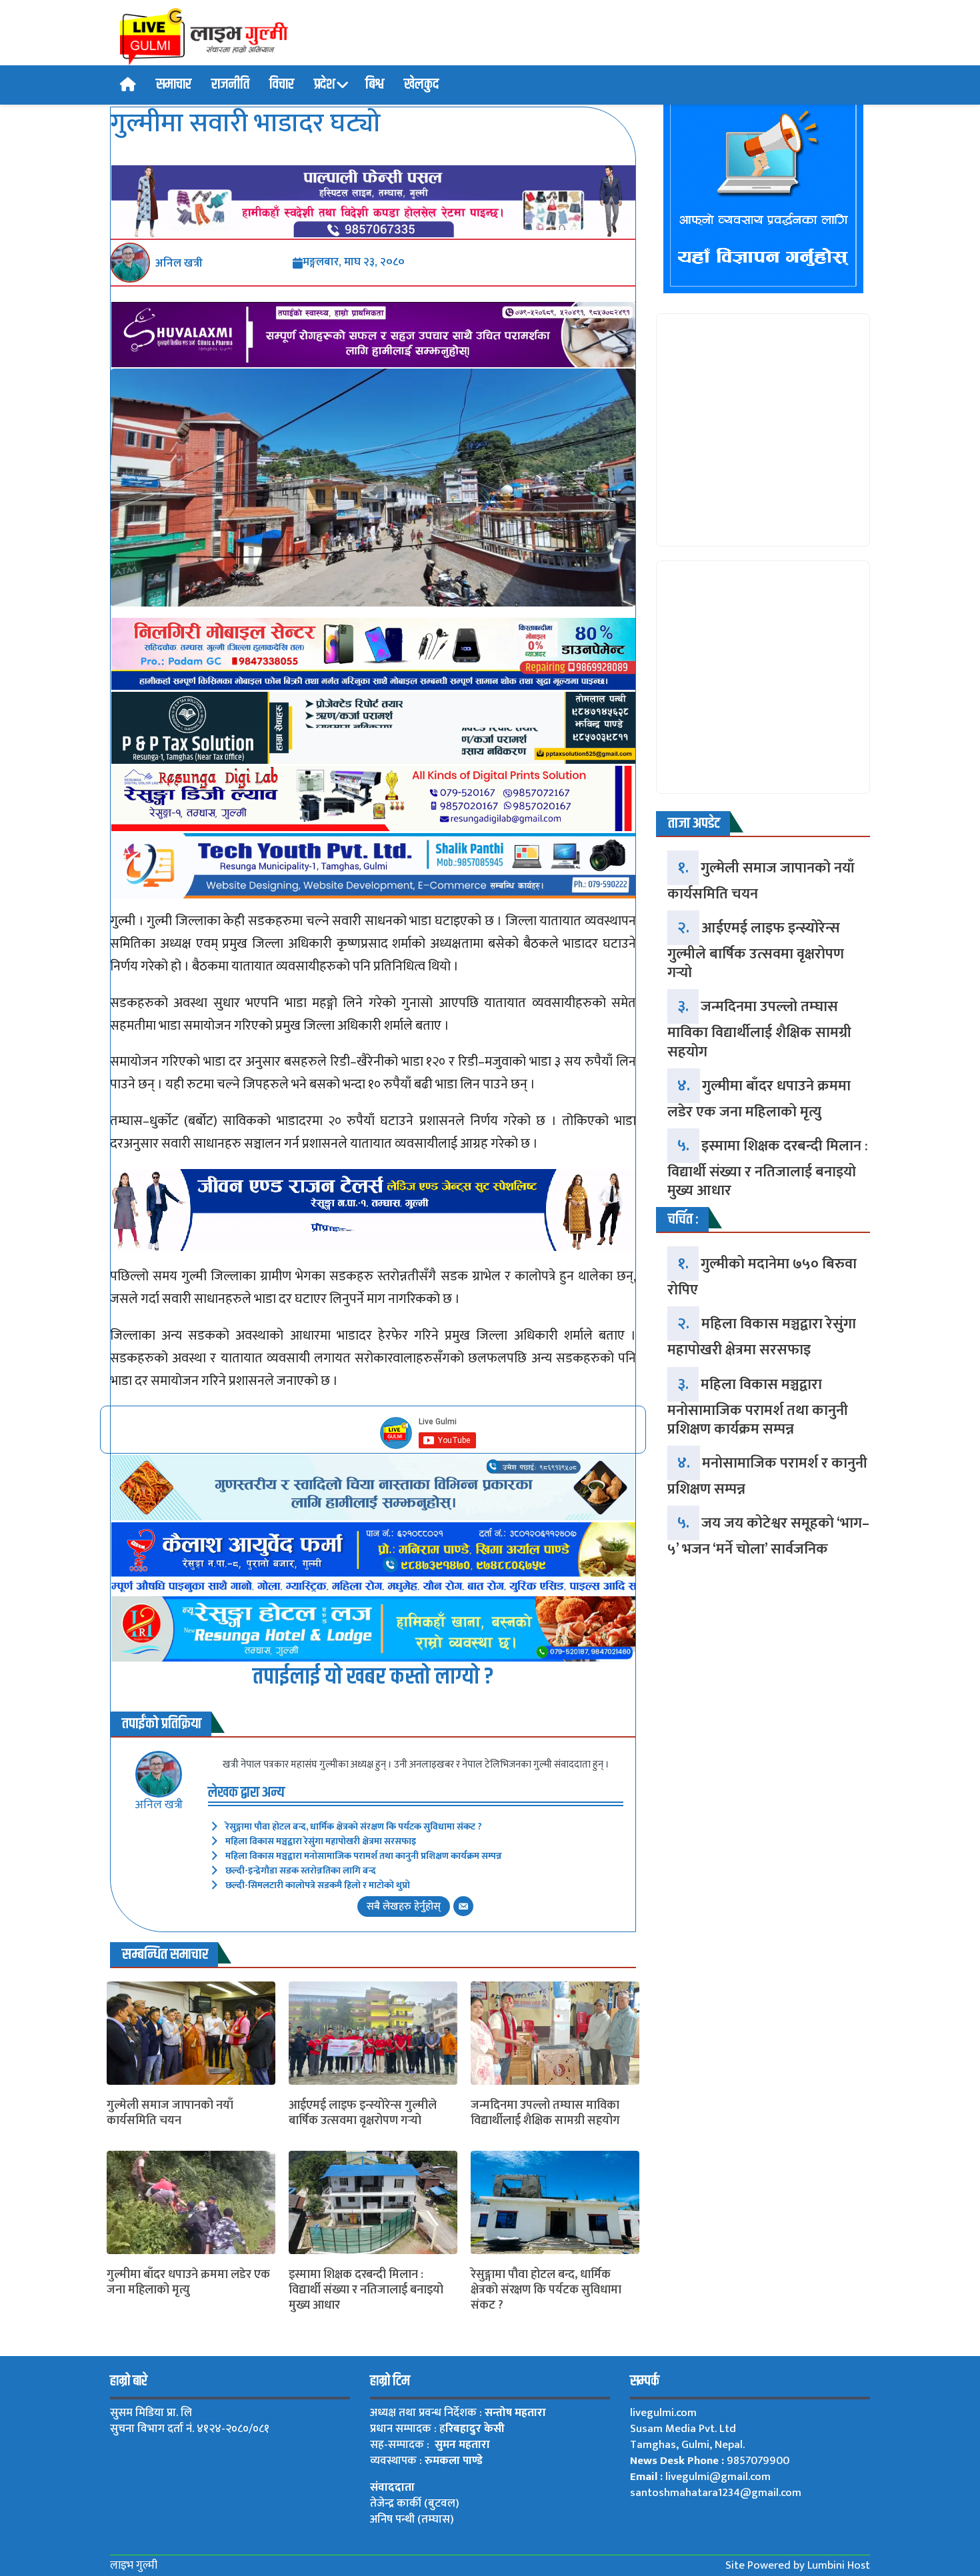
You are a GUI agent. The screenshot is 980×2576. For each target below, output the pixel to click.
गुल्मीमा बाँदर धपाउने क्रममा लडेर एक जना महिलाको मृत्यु (188, 2283)
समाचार (174, 85)
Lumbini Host (839, 2565)
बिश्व (375, 85)
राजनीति (230, 85)
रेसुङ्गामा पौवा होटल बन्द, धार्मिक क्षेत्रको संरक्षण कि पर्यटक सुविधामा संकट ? (354, 1827)
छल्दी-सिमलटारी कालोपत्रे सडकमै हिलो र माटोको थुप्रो (318, 1885)
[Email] (463, 1906)
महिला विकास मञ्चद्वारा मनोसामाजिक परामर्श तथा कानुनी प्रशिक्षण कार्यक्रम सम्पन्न (364, 1856)
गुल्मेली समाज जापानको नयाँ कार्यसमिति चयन (170, 2114)
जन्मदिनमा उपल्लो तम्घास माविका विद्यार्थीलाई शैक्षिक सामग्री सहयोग (545, 2114)
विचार (282, 85)
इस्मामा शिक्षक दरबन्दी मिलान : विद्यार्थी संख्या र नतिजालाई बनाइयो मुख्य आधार (366, 2291)
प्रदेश (325, 85)
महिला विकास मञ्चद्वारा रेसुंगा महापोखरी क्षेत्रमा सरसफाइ (321, 1841)
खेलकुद (421, 85)
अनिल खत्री (159, 1805)
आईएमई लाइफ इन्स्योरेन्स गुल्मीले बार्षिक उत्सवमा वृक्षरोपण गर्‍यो (363, 2114)
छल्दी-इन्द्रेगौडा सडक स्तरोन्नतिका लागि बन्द (301, 1871)
